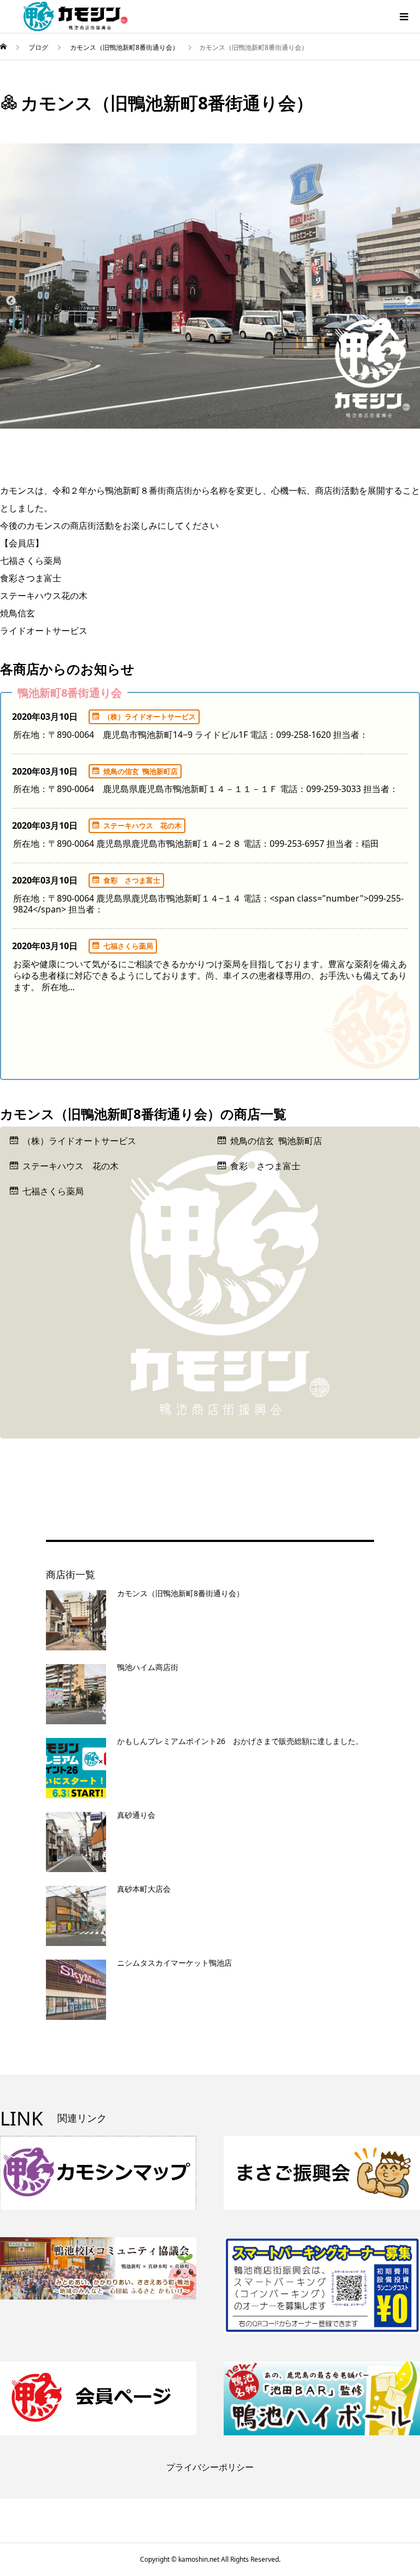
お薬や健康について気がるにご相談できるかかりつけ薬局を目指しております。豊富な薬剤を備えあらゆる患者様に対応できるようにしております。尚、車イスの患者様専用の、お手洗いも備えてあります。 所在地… (210, 975)
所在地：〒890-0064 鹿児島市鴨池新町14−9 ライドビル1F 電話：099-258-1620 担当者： (191, 735)
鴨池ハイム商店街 (148, 1667)
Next (409, 301)
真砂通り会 (136, 1815)
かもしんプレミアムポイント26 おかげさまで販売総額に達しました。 (240, 1741)
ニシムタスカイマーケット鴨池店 (174, 1963)
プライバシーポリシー (210, 2467)
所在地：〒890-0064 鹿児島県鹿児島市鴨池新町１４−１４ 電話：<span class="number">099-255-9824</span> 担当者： (208, 904)
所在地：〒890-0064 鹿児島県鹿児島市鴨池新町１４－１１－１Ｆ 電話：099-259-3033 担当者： (206, 789)
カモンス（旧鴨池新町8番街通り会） (180, 1593)
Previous (11, 301)
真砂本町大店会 (144, 1889)
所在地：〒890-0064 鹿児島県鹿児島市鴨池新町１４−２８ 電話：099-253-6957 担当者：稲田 (196, 844)
